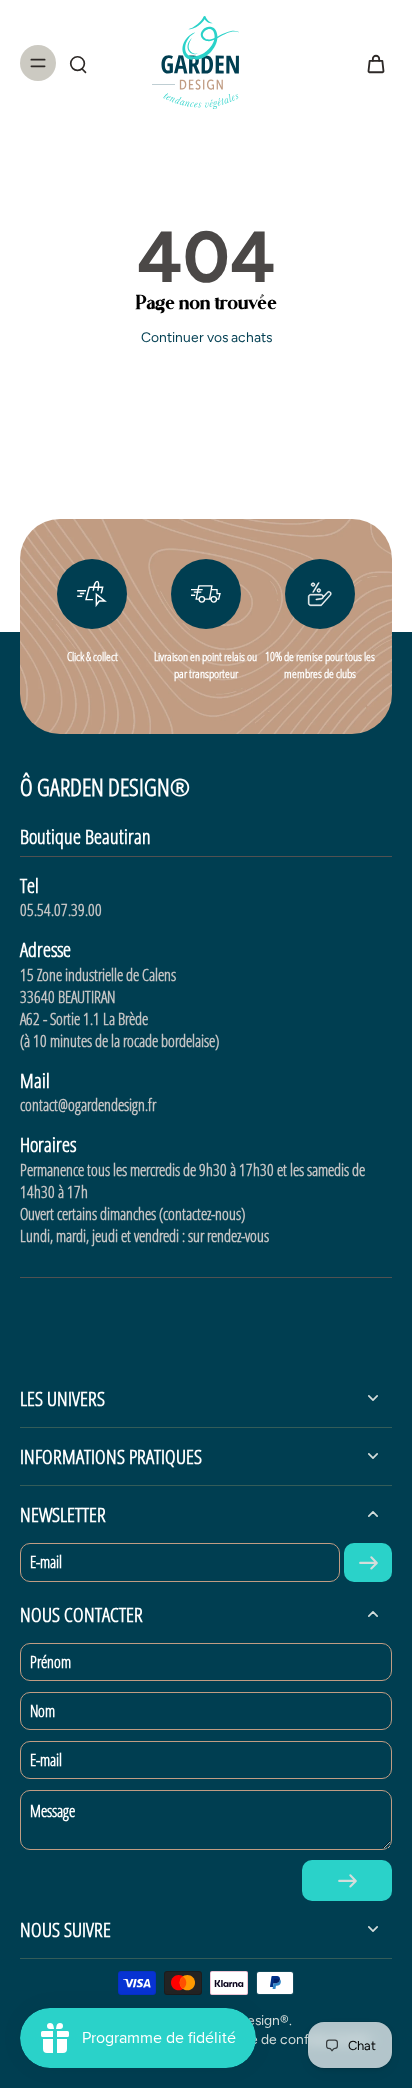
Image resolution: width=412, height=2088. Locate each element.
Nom (42, 1711)
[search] (78, 63)
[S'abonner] (368, 1562)
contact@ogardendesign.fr (88, 1105)
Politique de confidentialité (287, 2039)
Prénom (50, 1662)
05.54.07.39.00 (61, 910)
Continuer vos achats (206, 337)
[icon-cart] (370, 63)
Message (52, 1811)
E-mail (46, 1562)
